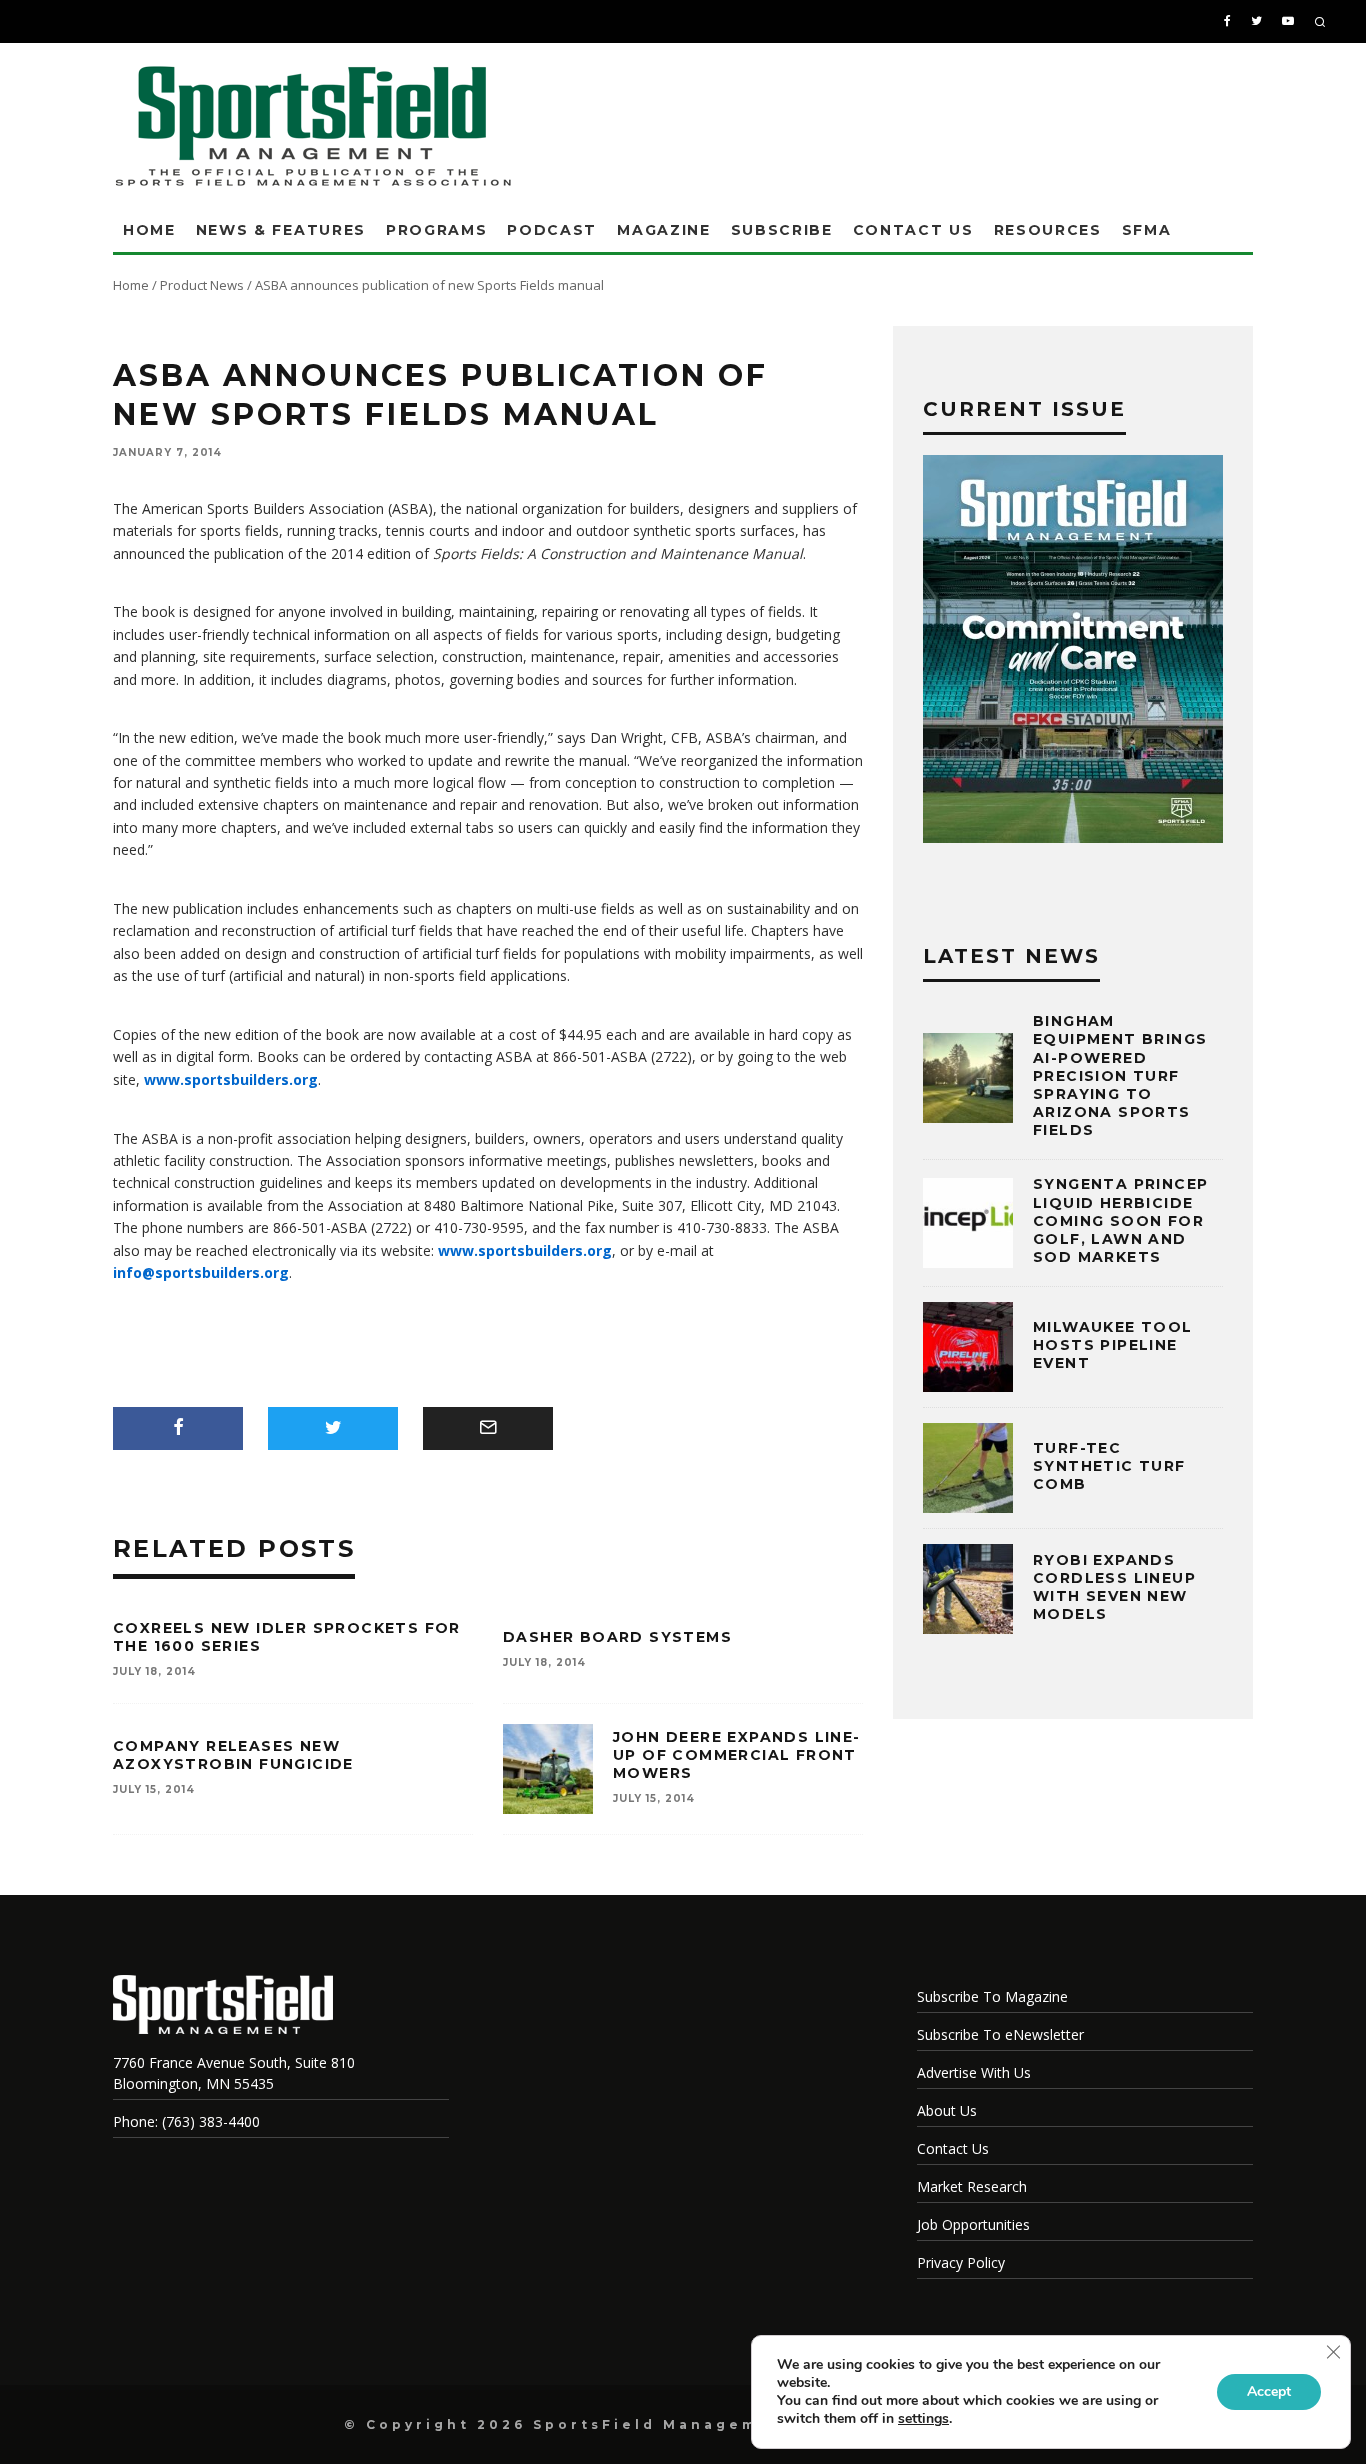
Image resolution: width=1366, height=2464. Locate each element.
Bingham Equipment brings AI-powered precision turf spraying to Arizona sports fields (1120, 1075)
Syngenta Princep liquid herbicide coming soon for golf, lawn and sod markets (1120, 1220)
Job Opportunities (973, 2224)
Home (149, 230)
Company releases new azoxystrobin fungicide (233, 1755)
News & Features (281, 230)
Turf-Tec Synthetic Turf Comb (1109, 1466)
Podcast (552, 230)
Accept (1269, 2391)
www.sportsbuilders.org (231, 1079)
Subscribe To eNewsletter (1000, 2034)
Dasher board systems (617, 1637)
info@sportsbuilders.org (201, 1272)
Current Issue (1024, 409)
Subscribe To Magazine (992, 1996)
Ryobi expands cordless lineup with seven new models (1114, 1587)
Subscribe (782, 230)
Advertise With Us (974, 2072)
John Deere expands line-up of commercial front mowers (737, 1755)
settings (923, 2419)
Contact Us (913, 230)
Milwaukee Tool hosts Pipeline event (1113, 1345)
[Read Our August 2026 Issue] (1073, 652)
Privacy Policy (961, 2262)
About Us (947, 2110)
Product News (202, 285)
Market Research (972, 2186)
